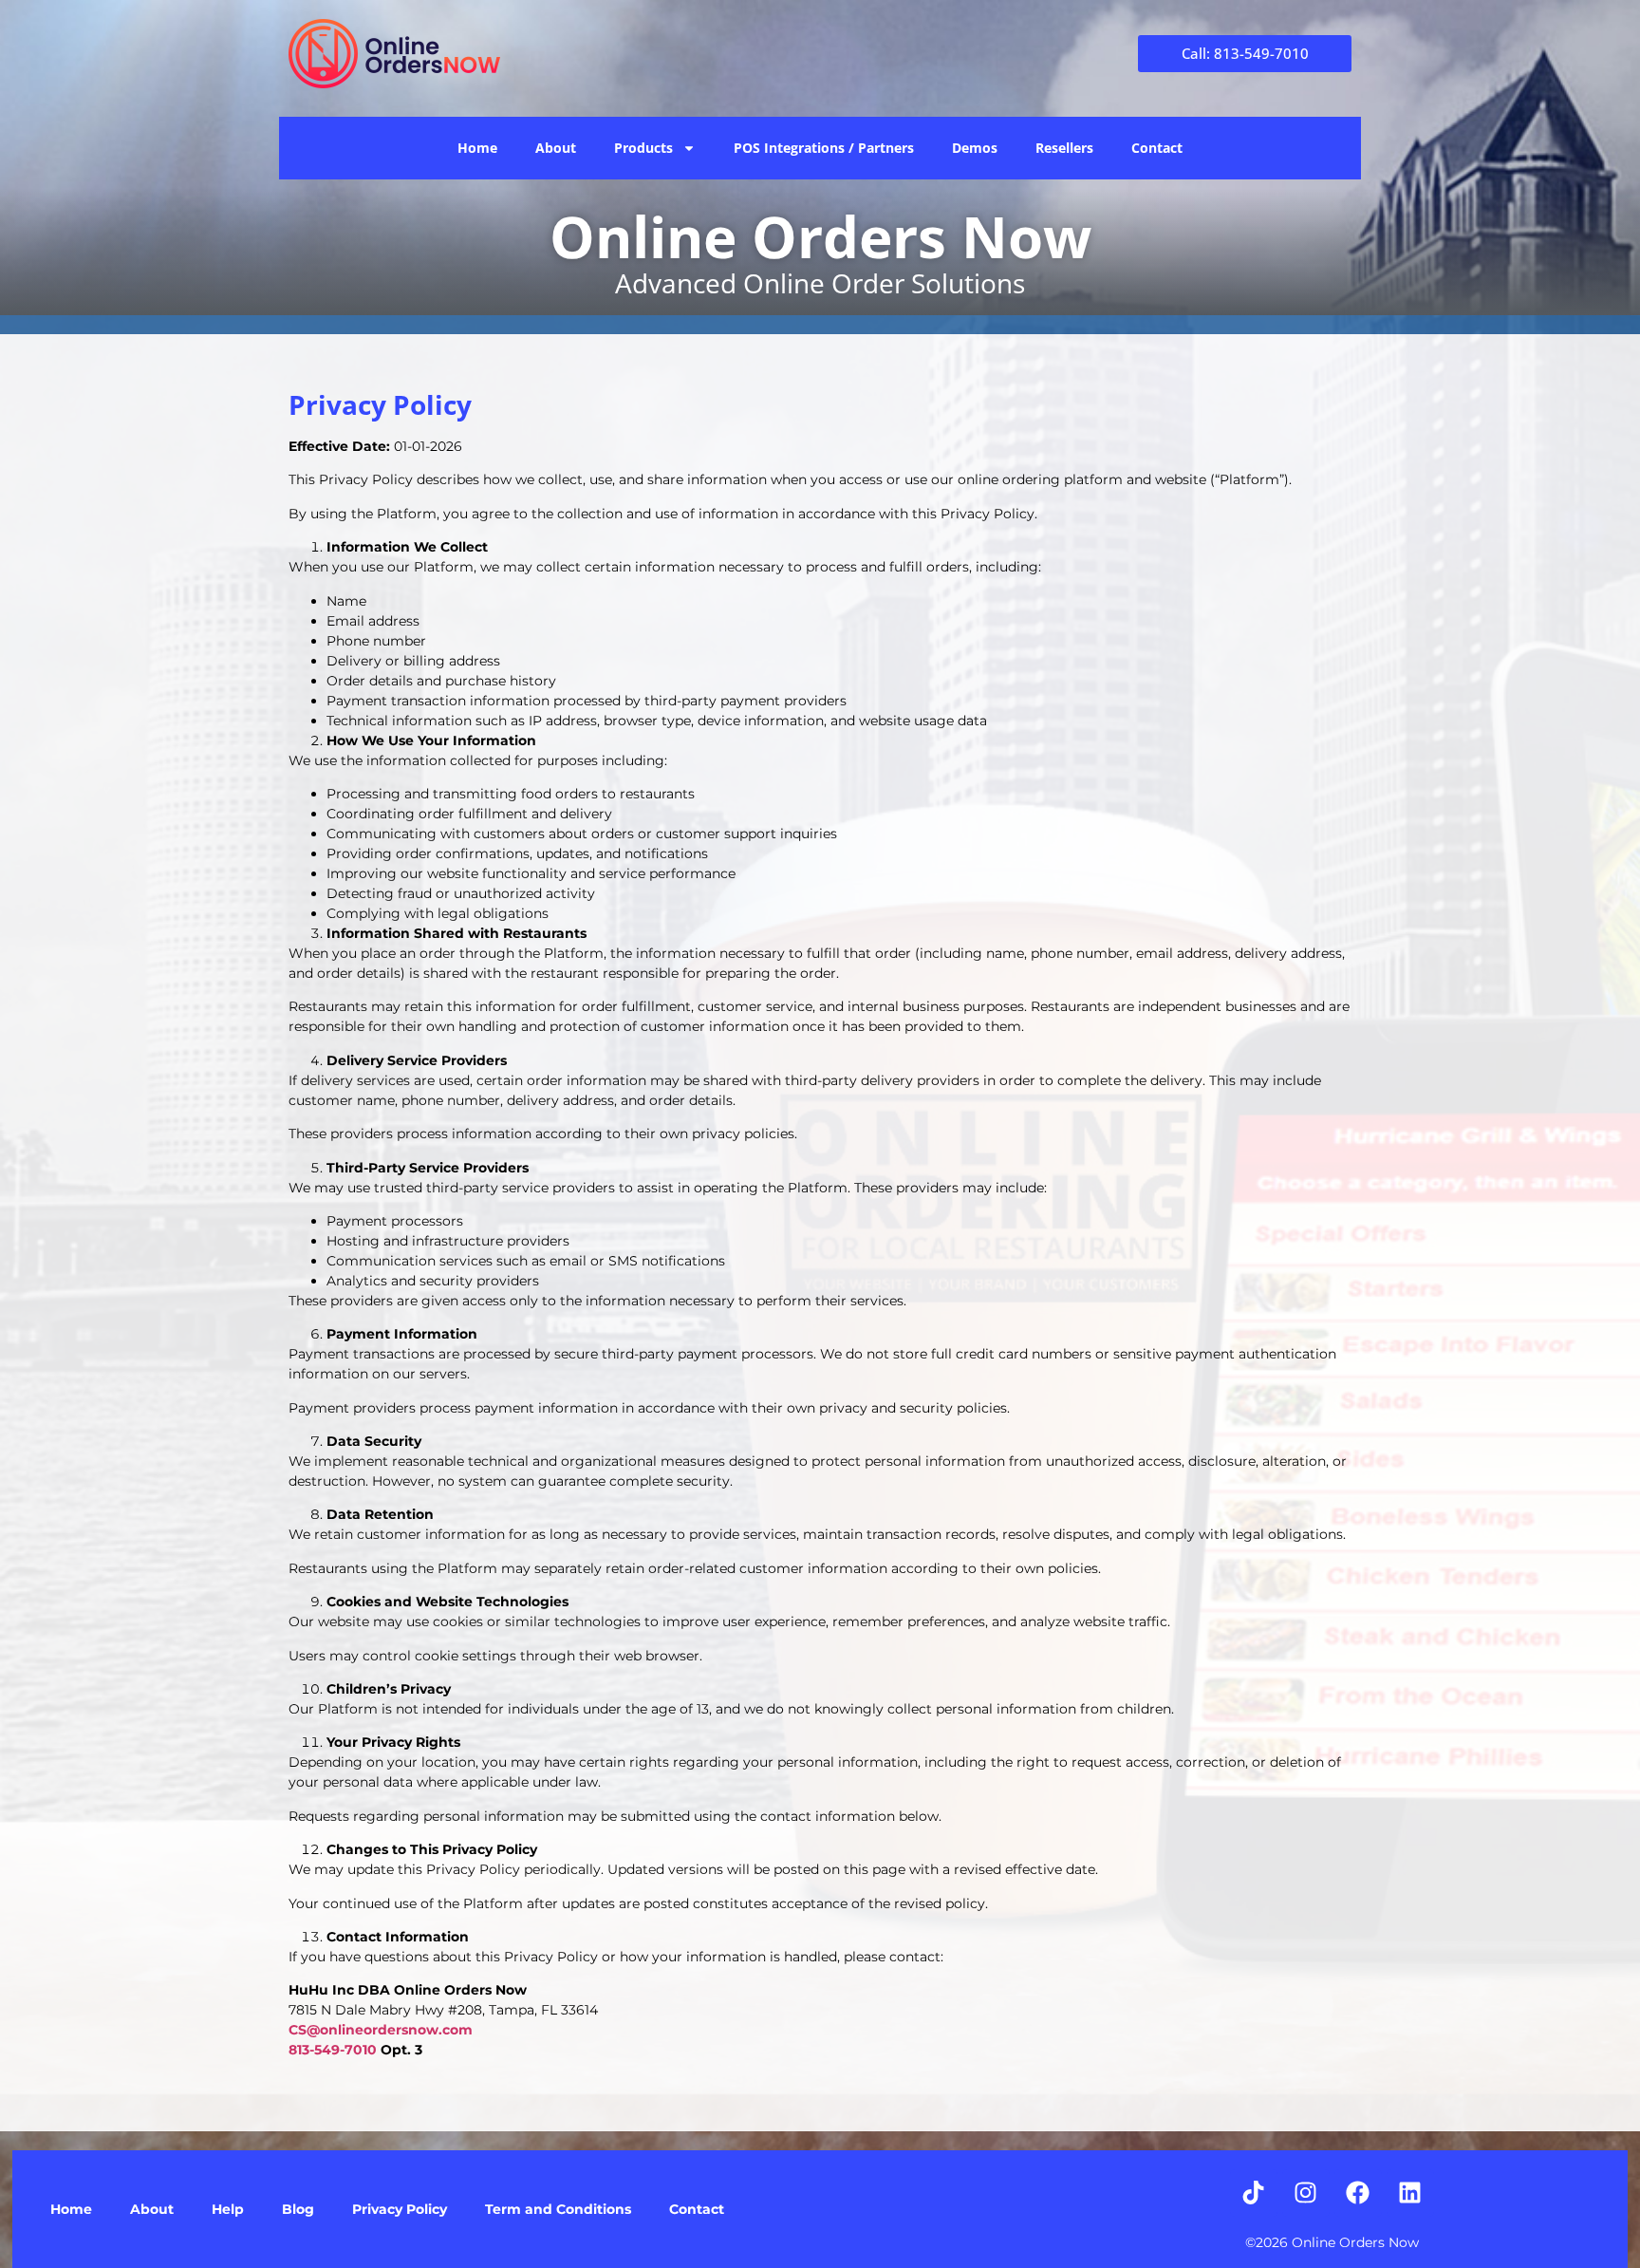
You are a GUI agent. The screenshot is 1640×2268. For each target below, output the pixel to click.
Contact (1157, 148)
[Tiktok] (1254, 2193)
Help (228, 2209)
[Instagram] (1306, 2193)
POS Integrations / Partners (824, 148)
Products (643, 148)
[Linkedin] (1410, 2193)
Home (477, 148)
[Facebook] (1358, 2193)
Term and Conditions (558, 2209)
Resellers (1064, 148)
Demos (975, 148)
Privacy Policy (400, 2209)
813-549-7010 (333, 2050)
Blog (298, 2209)
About (556, 148)
